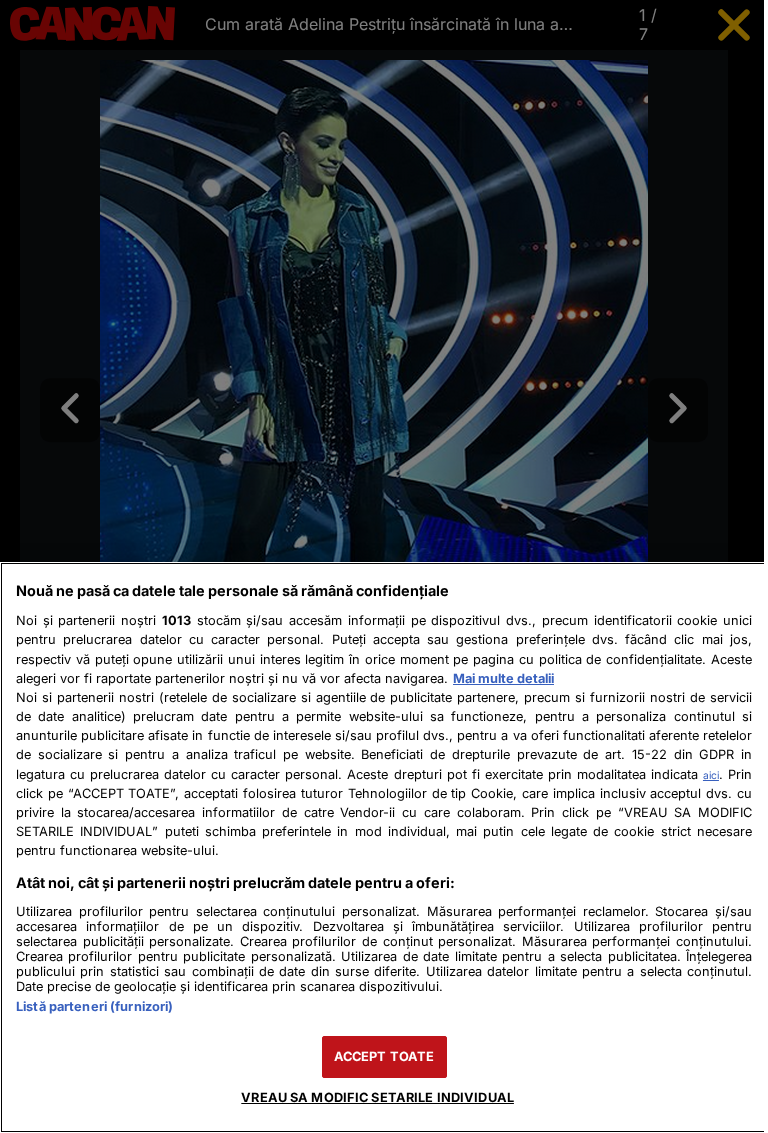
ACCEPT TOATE (384, 1056)
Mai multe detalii (503, 678)
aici (711, 775)
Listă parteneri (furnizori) (94, 1006)
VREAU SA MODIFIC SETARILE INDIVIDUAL (377, 1097)
